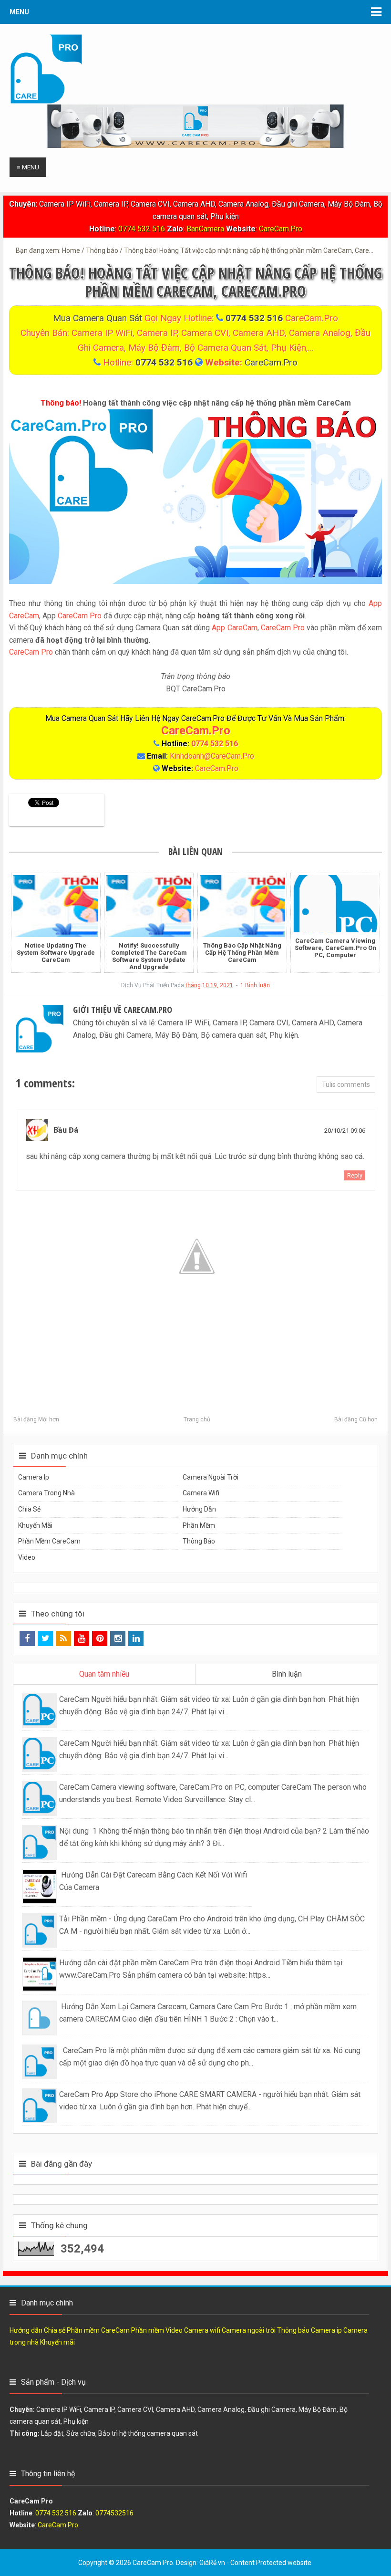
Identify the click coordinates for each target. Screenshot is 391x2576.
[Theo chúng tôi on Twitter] (45, 1638)
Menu (19, 12)
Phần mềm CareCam (49, 1541)
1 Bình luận (255, 985)
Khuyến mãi (35, 1525)
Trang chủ (197, 1419)
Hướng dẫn (199, 1509)
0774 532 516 (142, 229)
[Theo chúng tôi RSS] (63, 1638)
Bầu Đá (66, 1130)
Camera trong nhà (46, 1493)
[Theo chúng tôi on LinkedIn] (136, 1638)
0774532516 (114, 2513)
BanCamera (206, 229)
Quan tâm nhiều (104, 1674)
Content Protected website (271, 2563)
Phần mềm (199, 1525)
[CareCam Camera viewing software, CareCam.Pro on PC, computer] (335, 904)
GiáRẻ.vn (212, 2563)
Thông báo (199, 1541)
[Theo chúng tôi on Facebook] (27, 1638)
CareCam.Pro (281, 229)
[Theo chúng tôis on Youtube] (82, 1638)
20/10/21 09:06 (345, 1131)
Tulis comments (346, 1085)
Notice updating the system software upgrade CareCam (56, 953)
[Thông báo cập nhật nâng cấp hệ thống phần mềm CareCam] (242, 906)
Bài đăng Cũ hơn (356, 1419)
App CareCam (234, 628)
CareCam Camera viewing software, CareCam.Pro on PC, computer (335, 948)
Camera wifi (201, 1493)
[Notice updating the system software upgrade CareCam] (56, 906)
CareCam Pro (80, 616)
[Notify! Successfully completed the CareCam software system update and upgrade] (149, 906)
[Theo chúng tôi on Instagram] (118, 1638)
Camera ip (34, 1477)
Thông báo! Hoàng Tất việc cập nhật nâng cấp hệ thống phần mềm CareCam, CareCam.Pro (195, 282)
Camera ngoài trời (211, 1477)
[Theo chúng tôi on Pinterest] (100, 1638)
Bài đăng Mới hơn (36, 1419)
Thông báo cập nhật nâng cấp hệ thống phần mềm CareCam (242, 953)
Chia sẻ (29, 1509)
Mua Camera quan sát (99, 318)
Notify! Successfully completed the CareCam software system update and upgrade (149, 956)
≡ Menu (28, 167)
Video (27, 1557)
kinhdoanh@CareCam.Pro (212, 756)
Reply (355, 1175)
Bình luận (287, 1674)
